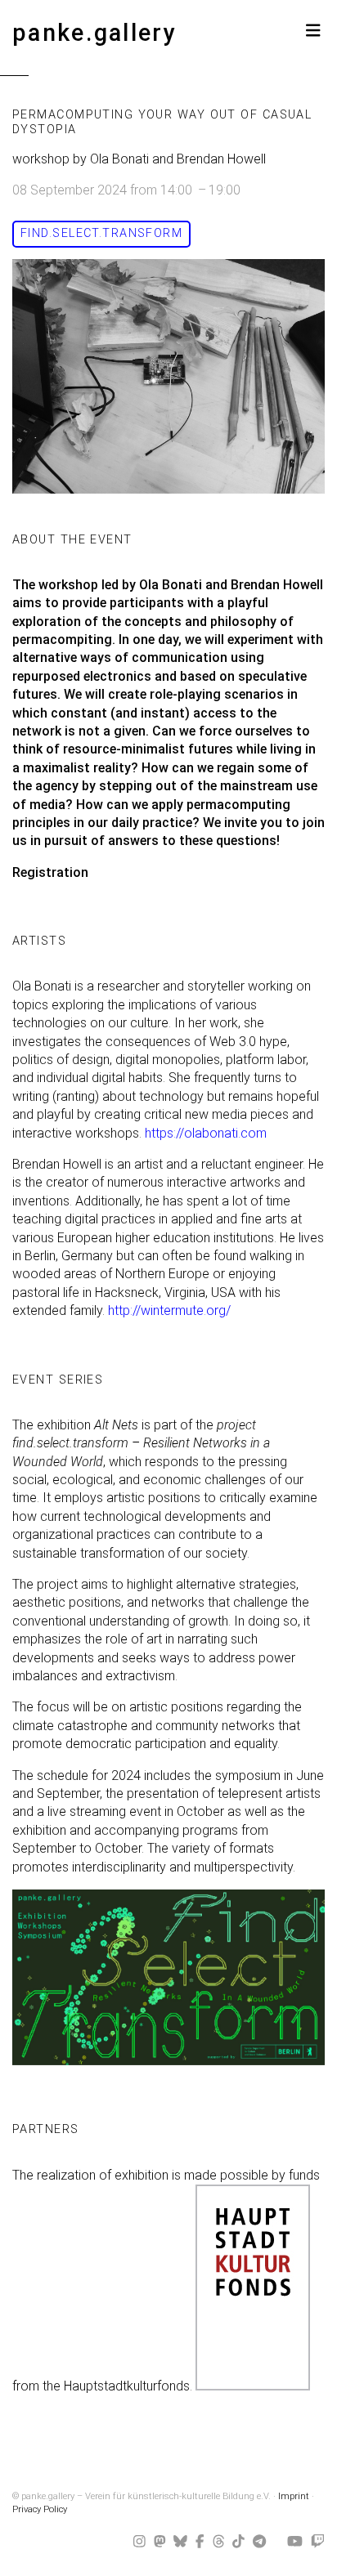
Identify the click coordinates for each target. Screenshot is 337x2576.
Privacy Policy (40, 2509)
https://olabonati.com (206, 1133)
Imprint (294, 2496)
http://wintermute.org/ (169, 1310)
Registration (50, 872)
